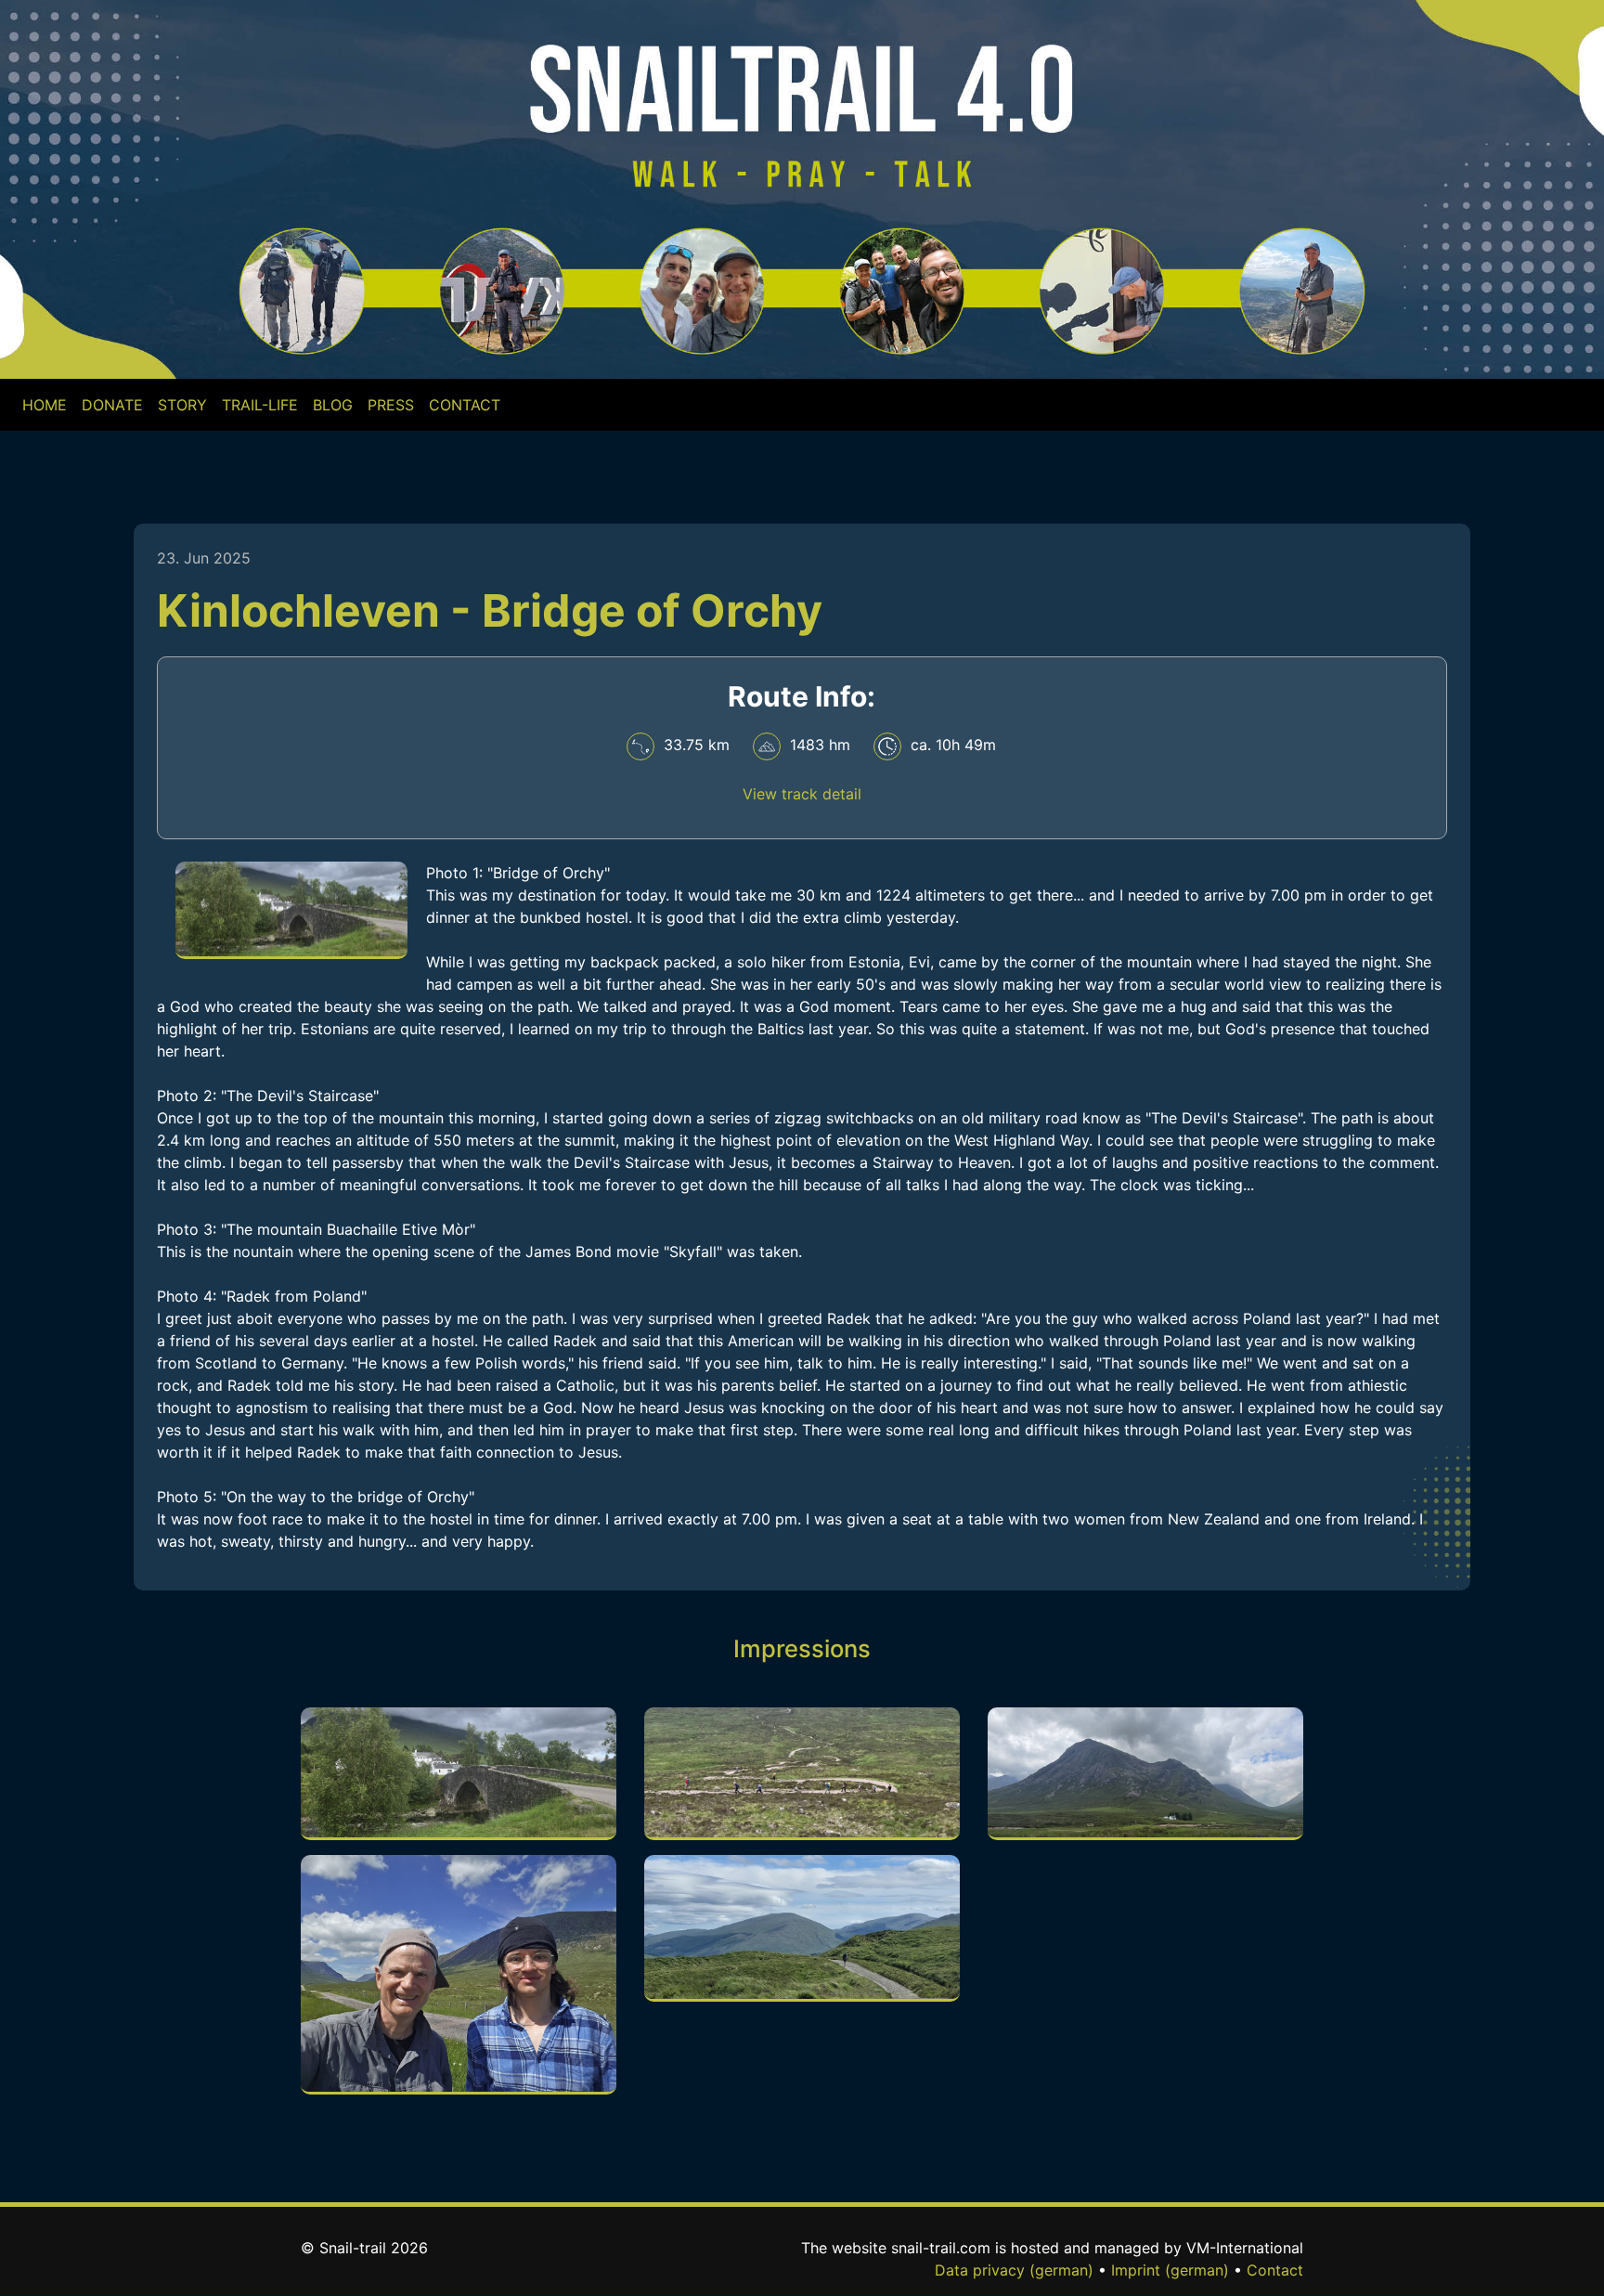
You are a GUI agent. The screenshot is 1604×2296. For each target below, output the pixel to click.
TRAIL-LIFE (260, 405)
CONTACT (465, 405)
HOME (48, 404)
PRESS (391, 405)
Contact (1275, 2270)
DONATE (112, 405)
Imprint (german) (1170, 2270)
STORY (182, 405)
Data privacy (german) (1014, 2270)
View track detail (802, 794)
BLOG (333, 405)
